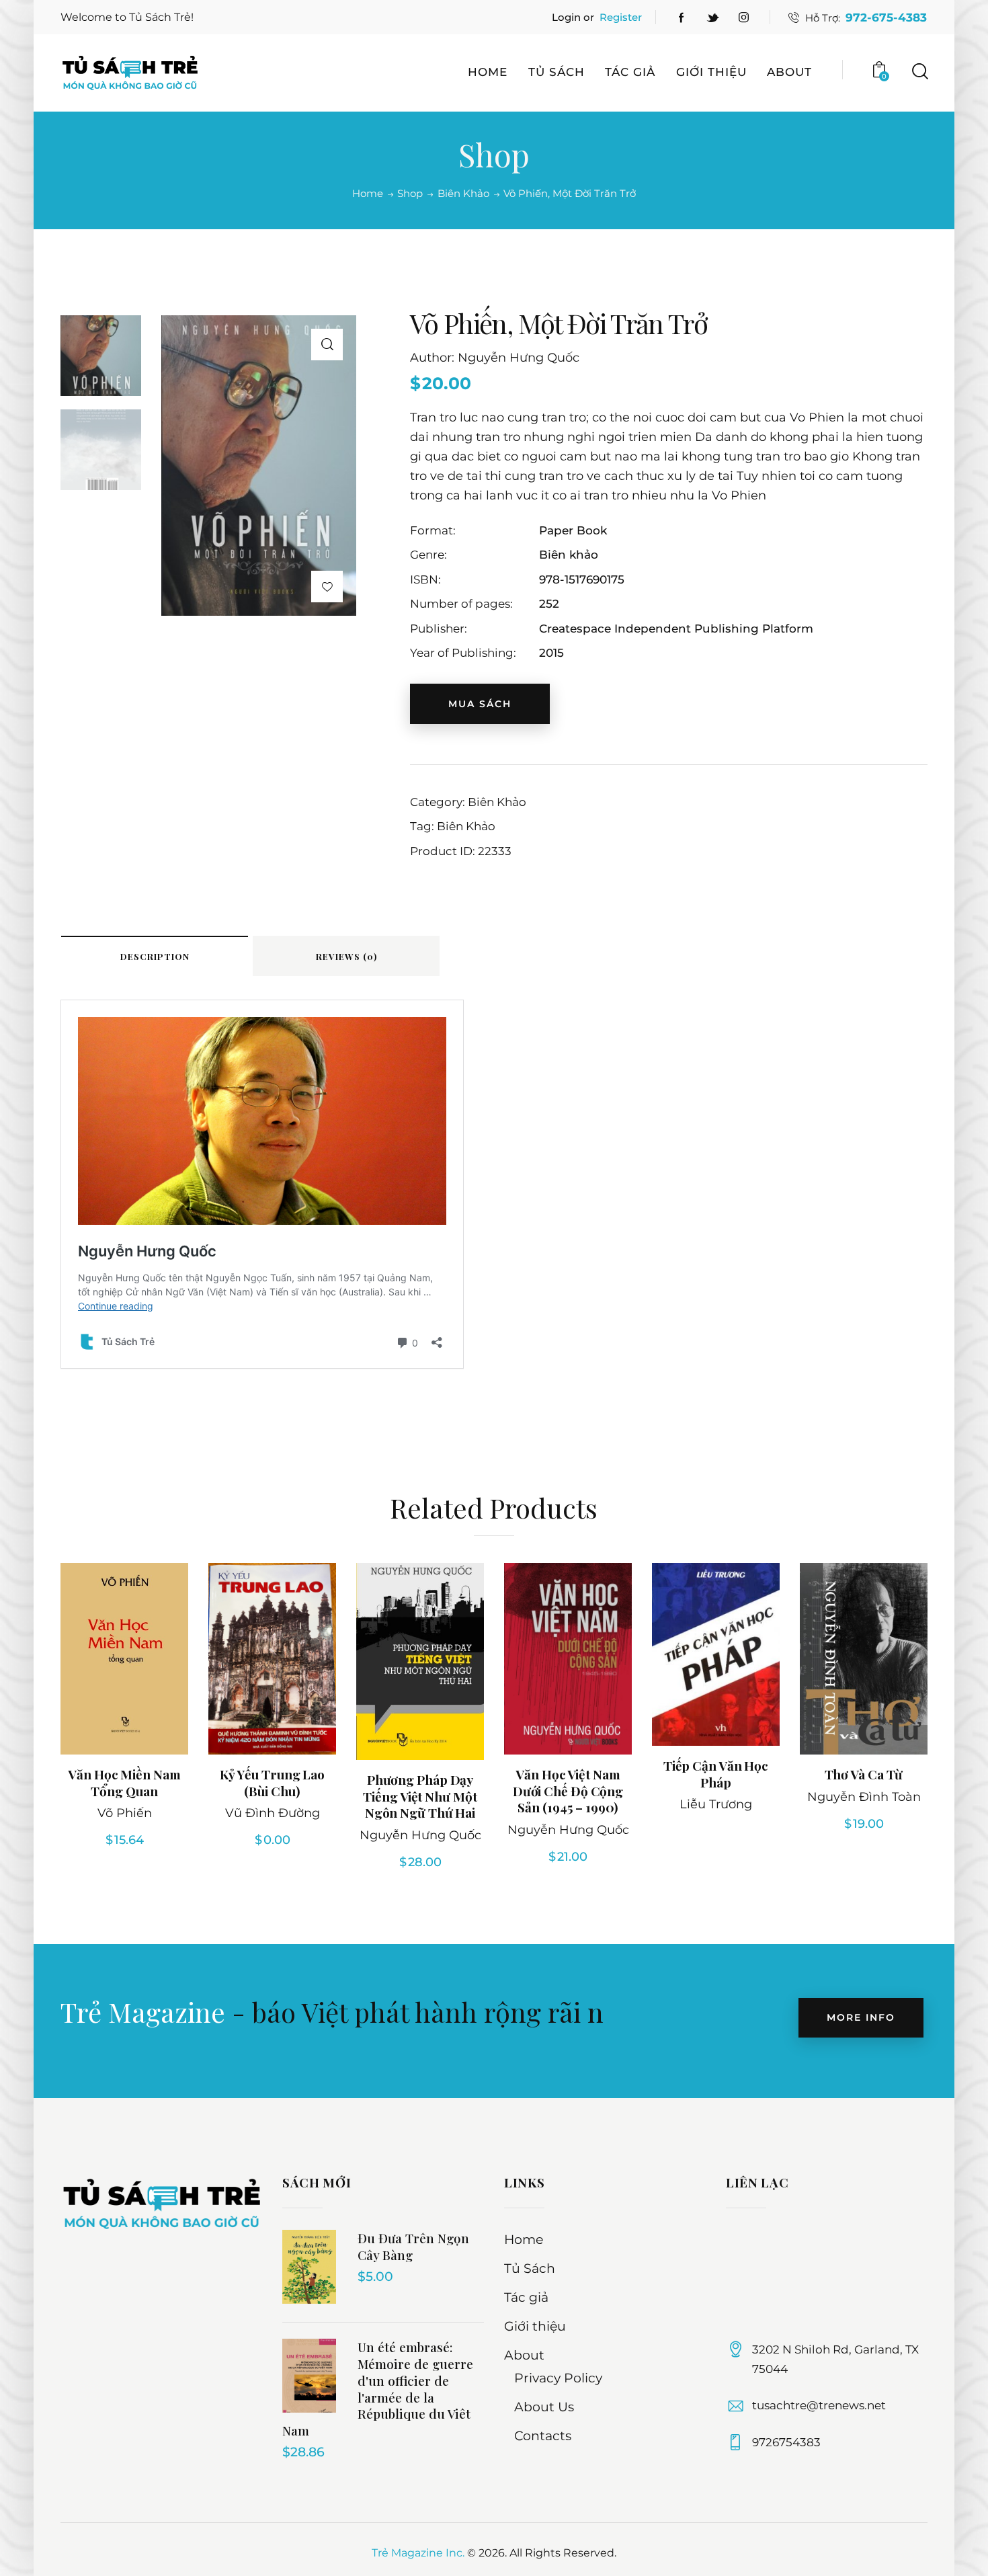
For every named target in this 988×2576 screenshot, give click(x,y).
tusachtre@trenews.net (819, 2405)
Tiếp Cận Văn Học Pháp (716, 1774)
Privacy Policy (558, 2378)
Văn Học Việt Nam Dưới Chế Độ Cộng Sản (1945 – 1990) (568, 1791)
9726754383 (786, 2442)
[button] (327, 345)
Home (368, 194)
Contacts (543, 2436)
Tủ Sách (530, 2268)
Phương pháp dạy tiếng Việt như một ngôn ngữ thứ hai (420, 1796)
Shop (410, 193)
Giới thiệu (535, 2326)
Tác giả (526, 2297)
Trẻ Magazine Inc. (418, 2553)
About (524, 2355)
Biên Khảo (463, 194)
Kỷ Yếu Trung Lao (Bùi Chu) (272, 1782)
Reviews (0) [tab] (346, 956)
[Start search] (919, 72)
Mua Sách (480, 704)
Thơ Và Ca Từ (864, 1774)
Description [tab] (155, 956)
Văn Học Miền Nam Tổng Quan (124, 1782)
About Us (544, 2407)
